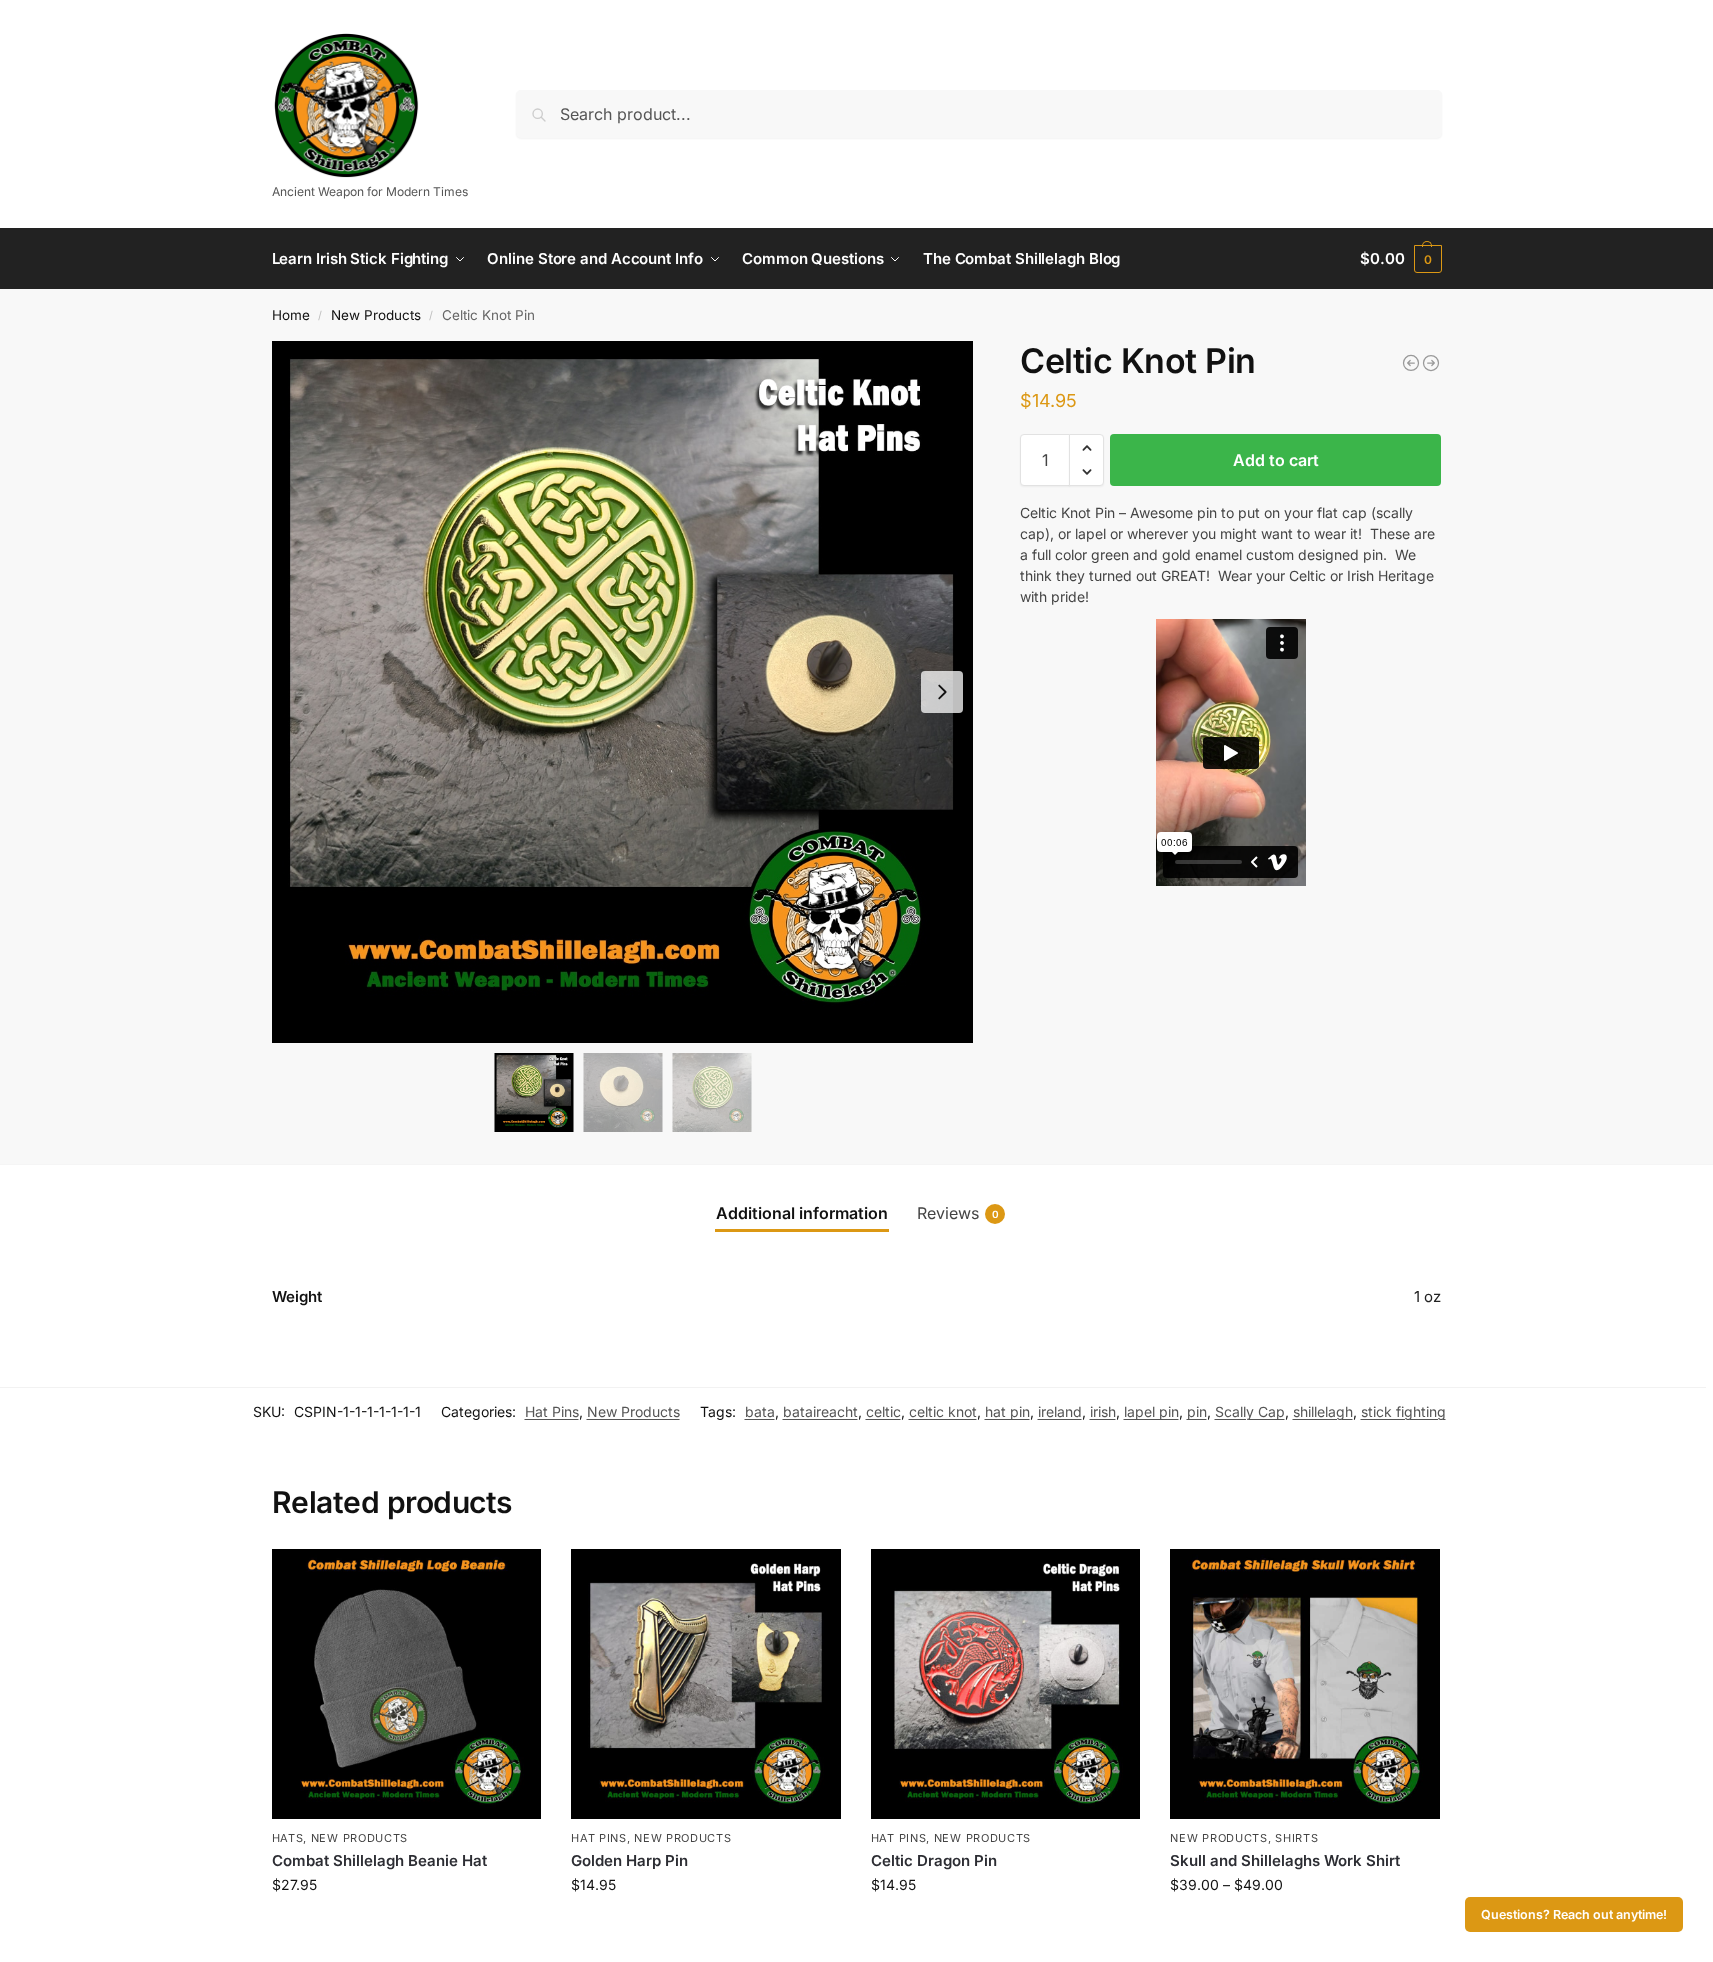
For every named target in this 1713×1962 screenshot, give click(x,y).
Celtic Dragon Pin (934, 1860)
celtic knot (943, 1411)
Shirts (1296, 1838)
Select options (1305, 1926)
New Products (376, 315)
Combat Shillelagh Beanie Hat (379, 1860)
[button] (1400, 259)
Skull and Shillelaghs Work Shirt (1285, 1860)
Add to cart (1276, 460)
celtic (883, 1411)
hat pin (1007, 1411)
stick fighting (1403, 1411)
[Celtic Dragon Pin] (1006, 1684)
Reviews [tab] (958, 1213)
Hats (288, 1838)
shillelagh (1323, 1411)
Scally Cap (1250, 1411)
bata (760, 1411)
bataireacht (820, 1411)
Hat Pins (552, 1411)
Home (291, 315)
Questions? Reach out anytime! (1574, 1914)
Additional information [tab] (802, 1213)
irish (1103, 1411)
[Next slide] (942, 692)
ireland (1060, 1411)
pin (1197, 1411)
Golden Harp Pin (629, 1860)
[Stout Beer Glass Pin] (1431, 363)
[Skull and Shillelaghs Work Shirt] (1305, 1684)
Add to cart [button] (406, 1926)
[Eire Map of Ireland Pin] (1411, 363)
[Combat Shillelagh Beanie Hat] (407, 1684)
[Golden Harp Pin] (706, 1684)
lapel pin (1151, 1411)
